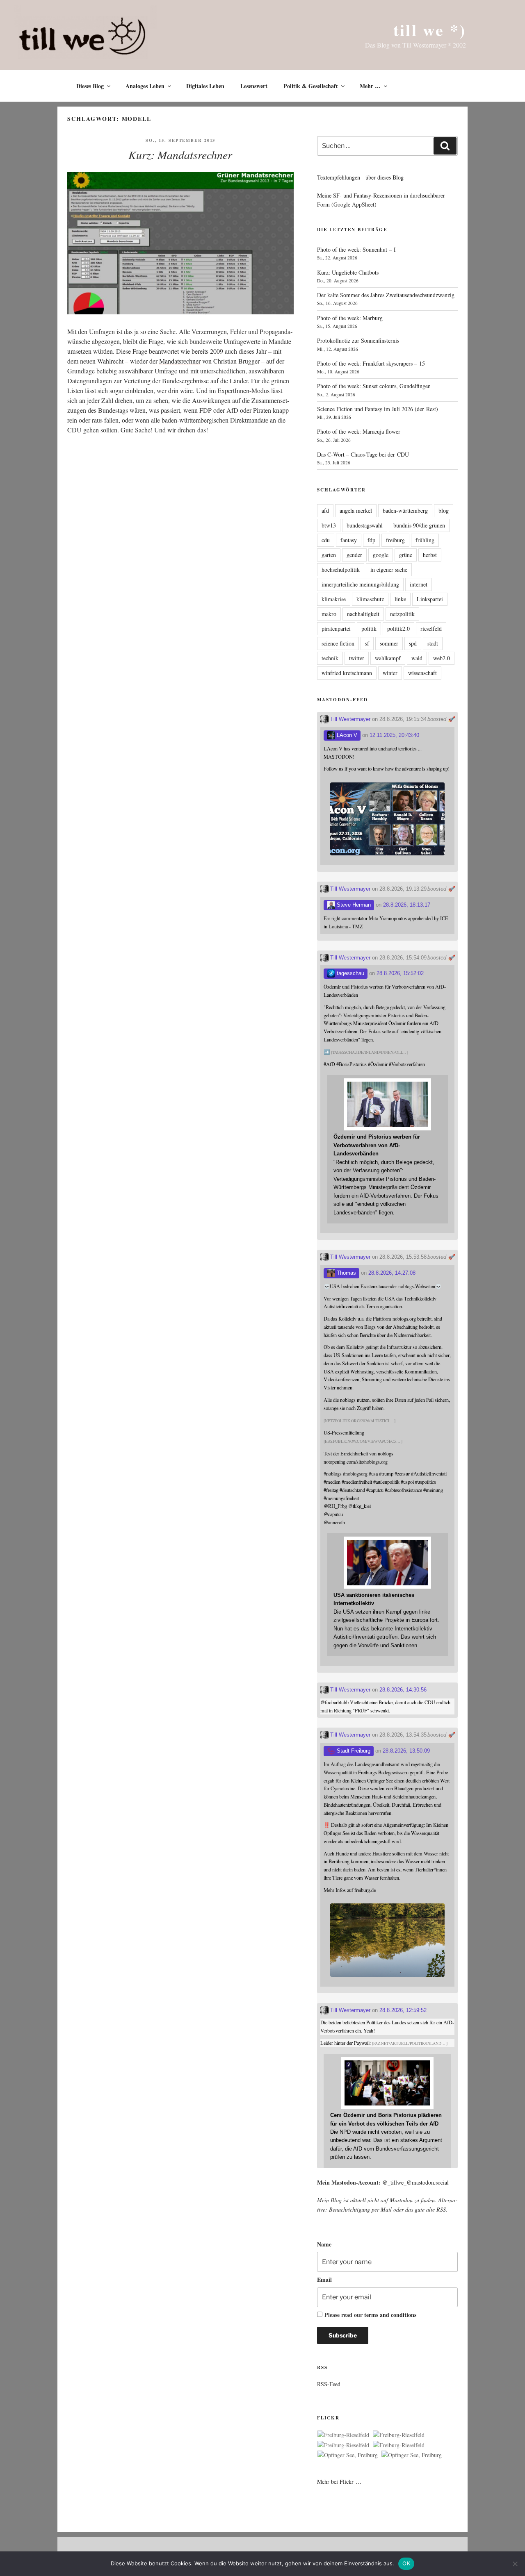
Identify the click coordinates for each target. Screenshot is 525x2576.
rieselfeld (431, 629)
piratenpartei (336, 629)
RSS (441, 2209)
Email (324, 2279)
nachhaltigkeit (363, 614)
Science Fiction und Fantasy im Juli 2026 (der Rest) (378, 409)
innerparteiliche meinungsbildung (360, 584)
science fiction (338, 643)
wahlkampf (388, 658)
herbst (430, 555)
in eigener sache (389, 570)
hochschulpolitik (341, 570)
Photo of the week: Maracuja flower (359, 431)
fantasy (349, 540)
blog (444, 510)
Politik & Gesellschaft (311, 86)
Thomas (346, 1273)
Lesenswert (254, 86)
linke (400, 599)
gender (354, 555)
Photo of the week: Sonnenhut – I (356, 249)
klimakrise (334, 599)
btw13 (329, 525)
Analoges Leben (145, 86)
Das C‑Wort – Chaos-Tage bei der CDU (363, 454)
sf (367, 643)
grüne (406, 555)
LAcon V (346, 735)
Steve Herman (353, 905)
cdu (326, 540)
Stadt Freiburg (353, 1751)
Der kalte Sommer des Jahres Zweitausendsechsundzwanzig (386, 295)
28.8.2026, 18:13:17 (407, 905)
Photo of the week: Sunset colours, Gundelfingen (374, 386)
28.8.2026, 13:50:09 (406, 1751)
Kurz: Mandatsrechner (180, 155)
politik (369, 629)
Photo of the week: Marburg (350, 318)
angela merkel (356, 510)
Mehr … (370, 86)
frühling (425, 540)
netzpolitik (402, 614)
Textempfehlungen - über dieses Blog (360, 177)
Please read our (370, 2315)
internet (419, 584)
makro (329, 614)
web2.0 (442, 658)
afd (325, 510)
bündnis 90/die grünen (419, 525)
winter (390, 673)
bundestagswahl (365, 525)
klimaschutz (370, 599)
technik (330, 658)
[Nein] (515, 2564)
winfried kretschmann (347, 673)
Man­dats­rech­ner (180, 361)
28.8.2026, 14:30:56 (403, 1690)
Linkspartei (430, 599)
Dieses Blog (90, 86)
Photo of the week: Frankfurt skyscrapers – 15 (371, 363)
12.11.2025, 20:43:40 (394, 735)
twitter (357, 658)
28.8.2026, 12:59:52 (403, 2010)
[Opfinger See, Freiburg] (348, 2455)
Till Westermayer (349, 719)
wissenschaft (422, 673)
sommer (389, 643)
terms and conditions (390, 2315)
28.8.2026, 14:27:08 (392, 1273)
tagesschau (350, 973)
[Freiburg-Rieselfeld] (343, 2435)
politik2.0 (398, 629)
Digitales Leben (205, 86)
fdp (371, 540)
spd (413, 643)
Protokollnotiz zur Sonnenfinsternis (358, 340)
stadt (433, 643)
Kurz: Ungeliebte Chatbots (348, 272)
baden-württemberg (405, 510)
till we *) (430, 30)
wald (417, 658)
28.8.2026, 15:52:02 (400, 973)
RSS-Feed (329, 2384)
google (381, 555)
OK (406, 2563)
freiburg (395, 540)
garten (329, 555)
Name (324, 2244)
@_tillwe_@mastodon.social (415, 2182)
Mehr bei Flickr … (339, 2482)
